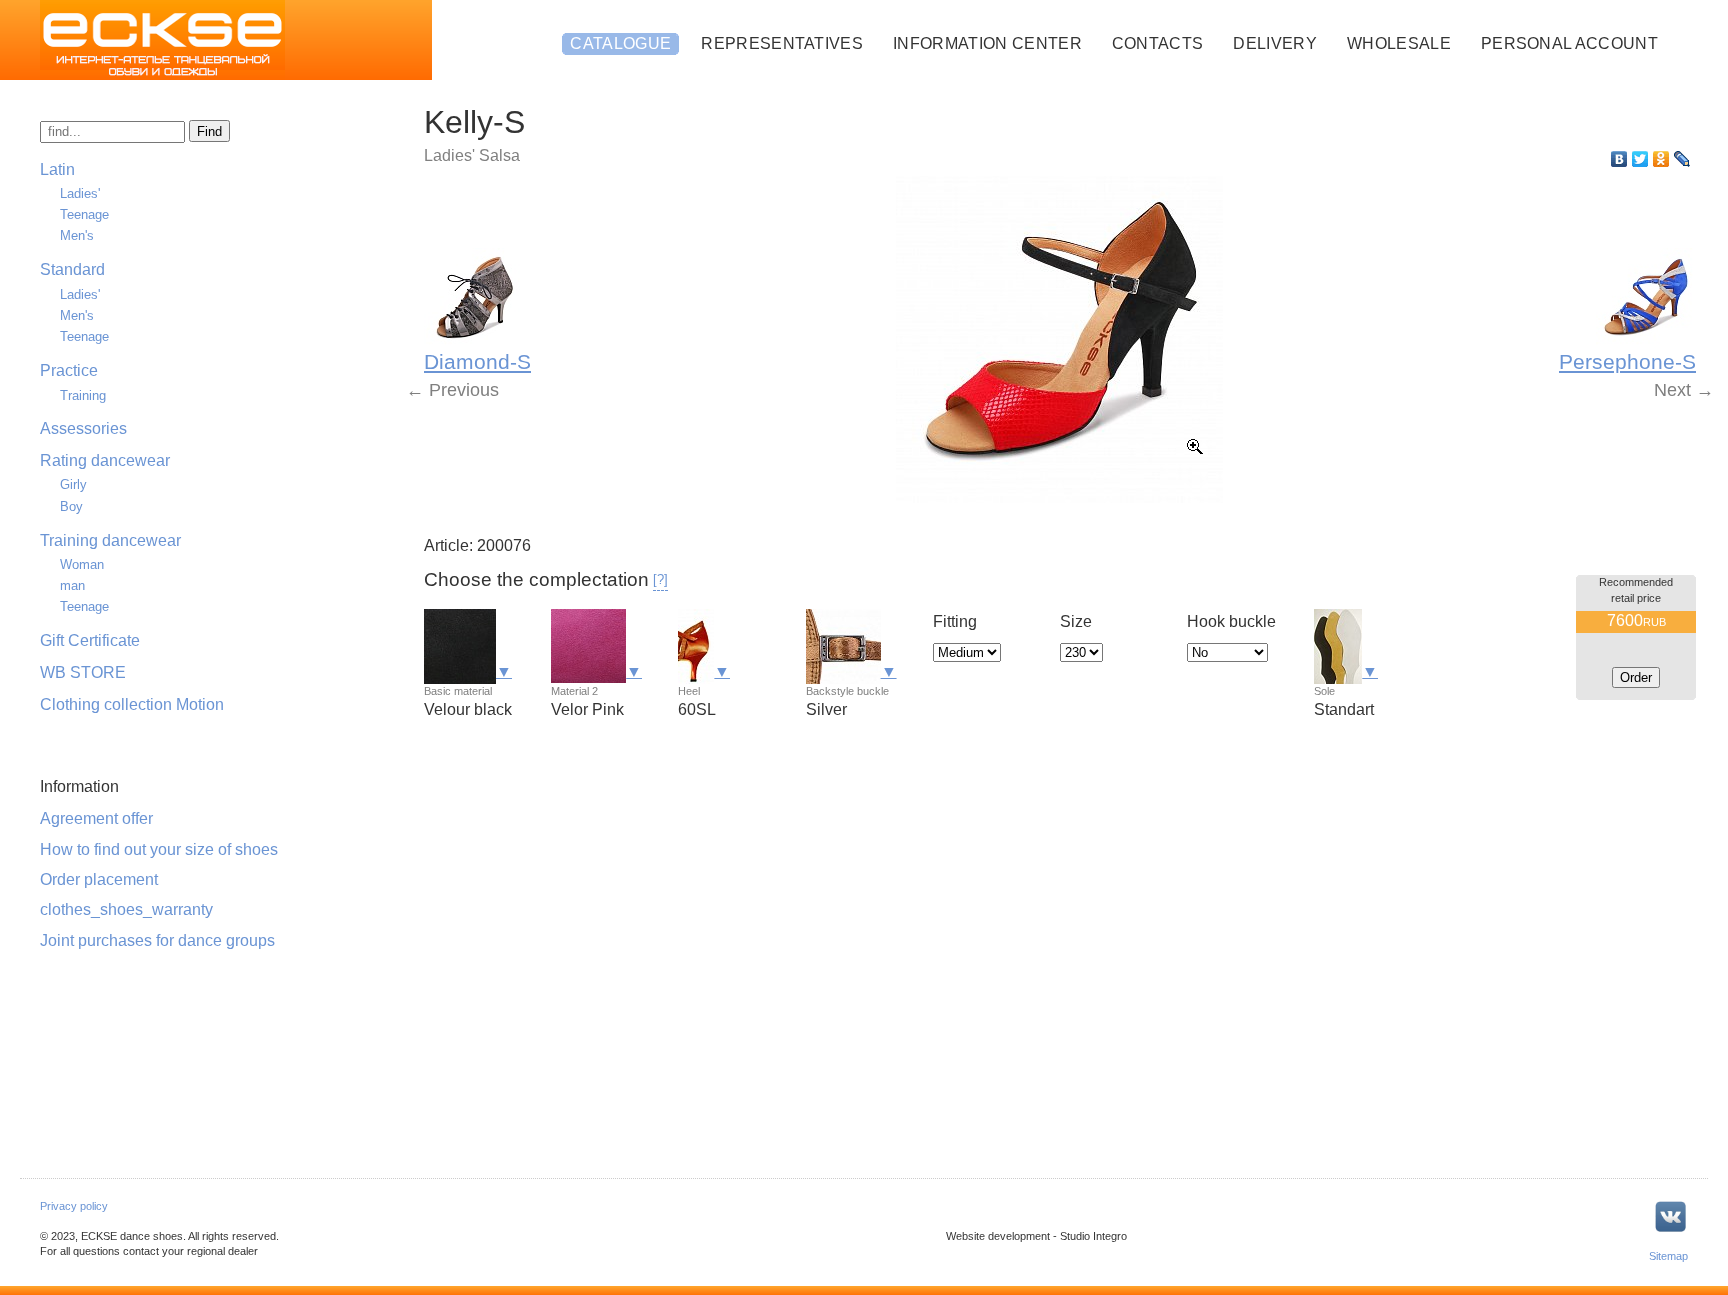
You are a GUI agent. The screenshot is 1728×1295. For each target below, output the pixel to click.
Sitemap (1668, 1256)
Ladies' (80, 193)
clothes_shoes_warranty (126, 909)
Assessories (83, 428)
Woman (82, 564)
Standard (72, 269)
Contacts (1158, 43)
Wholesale (1399, 43)
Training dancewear (110, 540)
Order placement (99, 879)
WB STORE (83, 672)
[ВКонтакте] (1619, 159)
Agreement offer (96, 818)
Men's (77, 235)
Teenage (84, 214)
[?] (660, 579)
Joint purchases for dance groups (157, 940)
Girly (73, 484)
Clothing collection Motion (132, 704)
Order (1636, 677)
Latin (57, 169)
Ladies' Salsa (472, 155)
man (72, 585)
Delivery (1275, 43)
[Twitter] (1640, 159)
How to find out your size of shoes (159, 849)
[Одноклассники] (1661, 159)
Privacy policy (74, 1206)
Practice (69, 370)
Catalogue (620, 43)
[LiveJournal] (1682, 159)
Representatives (782, 43)
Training (83, 395)
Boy (71, 506)
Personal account (1569, 43)
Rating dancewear (105, 460)
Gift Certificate (90, 640)
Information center (987, 43)
